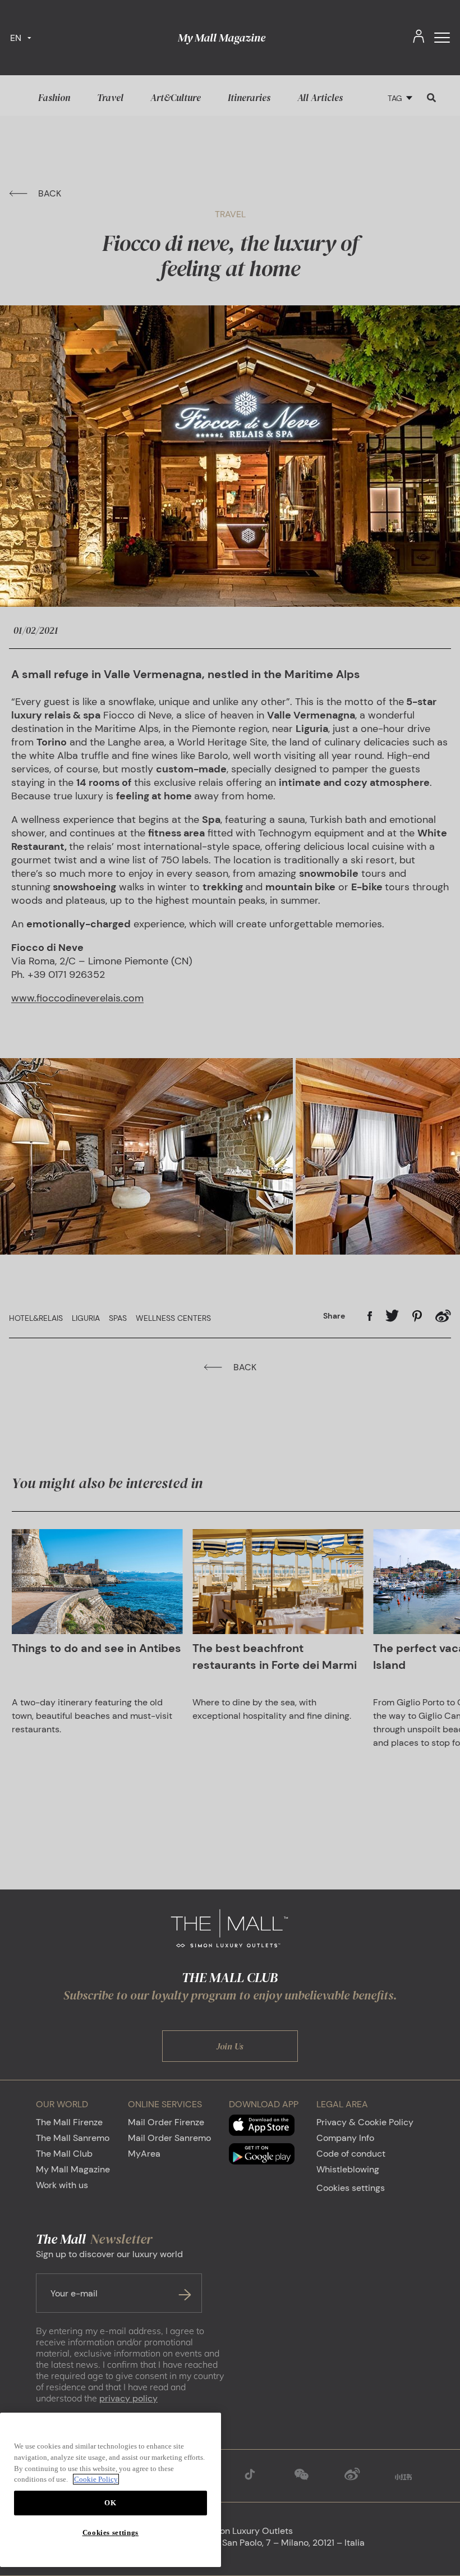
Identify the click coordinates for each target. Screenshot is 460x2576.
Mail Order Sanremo (169, 2138)
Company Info (345, 2138)
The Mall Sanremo (73, 2138)
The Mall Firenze (69, 2122)
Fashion (54, 98)
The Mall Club (64, 2154)
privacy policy (128, 2398)
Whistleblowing (348, 2169)
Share (334, 1316)
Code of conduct (351, 2154)
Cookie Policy (96, 2479)
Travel (110, 98)
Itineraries (249, 98)
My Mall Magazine (222, 38)
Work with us (62, 2185)
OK (110, 2503)
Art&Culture (176, 98)
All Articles (320, 98)
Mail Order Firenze (166, 2122)
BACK (50, 193)
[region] (111, 2490)
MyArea (144, 2154)
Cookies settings (351, 2188)
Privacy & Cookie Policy (365, 2122)
